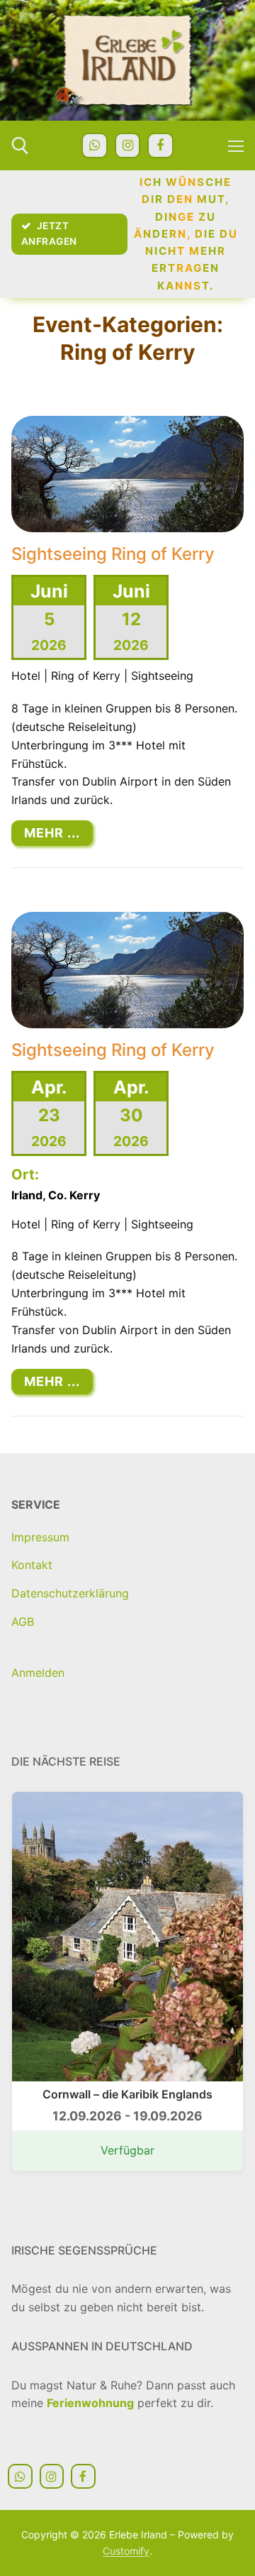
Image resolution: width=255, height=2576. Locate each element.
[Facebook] (160, 145)
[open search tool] (20, 146)
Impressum (40, 1537)
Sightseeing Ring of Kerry (113, 554)
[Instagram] (127, 145)
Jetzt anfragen (49, 233)
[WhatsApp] (94, 145)
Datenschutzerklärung (70, 1593)
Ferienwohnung (90, 2403)
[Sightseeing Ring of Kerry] (127, 474)
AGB (23, 1622)
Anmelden (38, 1673)
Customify (126, 2551)
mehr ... (52, 833)
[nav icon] (236, 145)
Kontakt (32, 1565)
